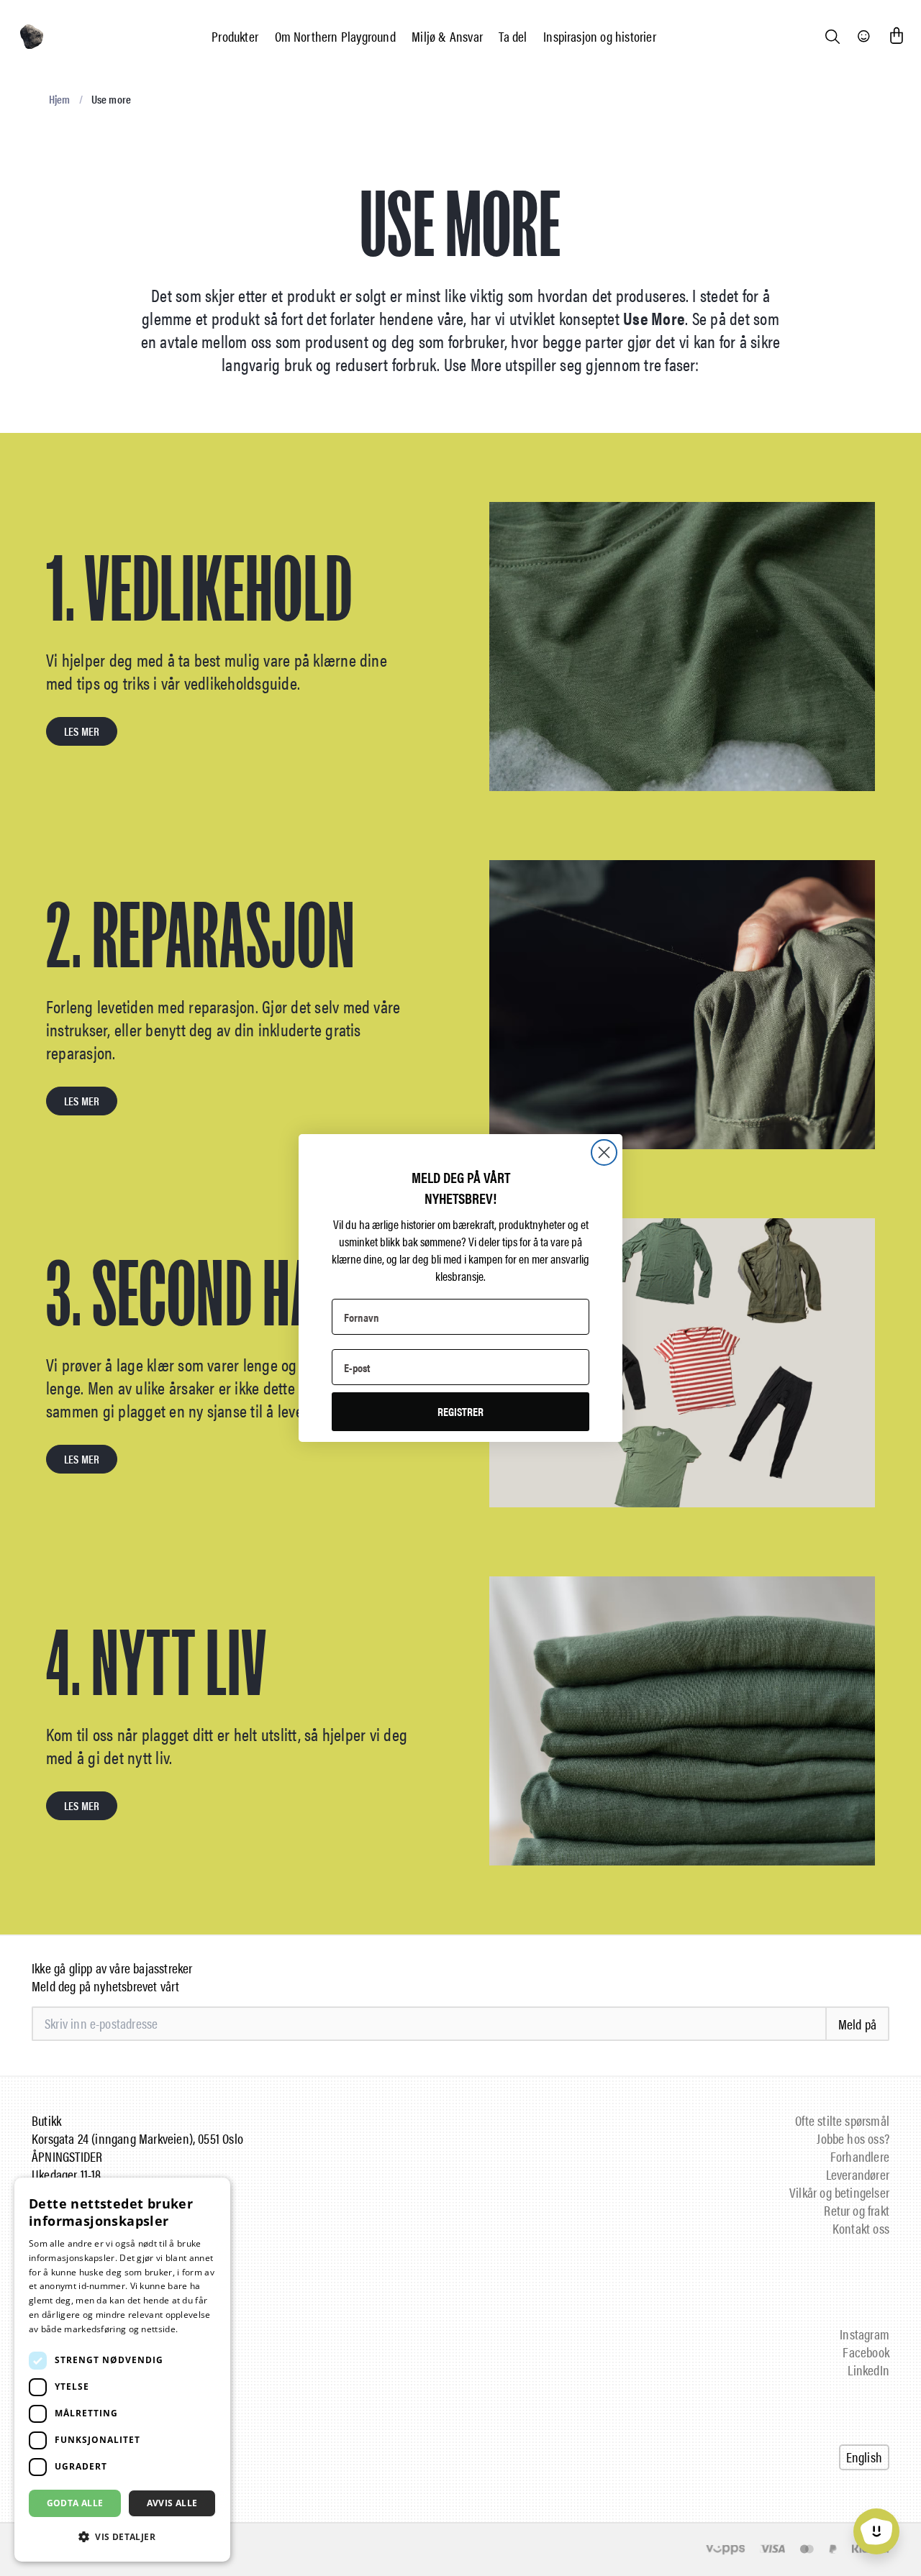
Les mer (198, 2329)
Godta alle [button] (75, 2503)
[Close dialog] (604, 1152)
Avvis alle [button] (172, 2503)
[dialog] (122, 2370)
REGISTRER (460, 1411)
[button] (122, 2537)
